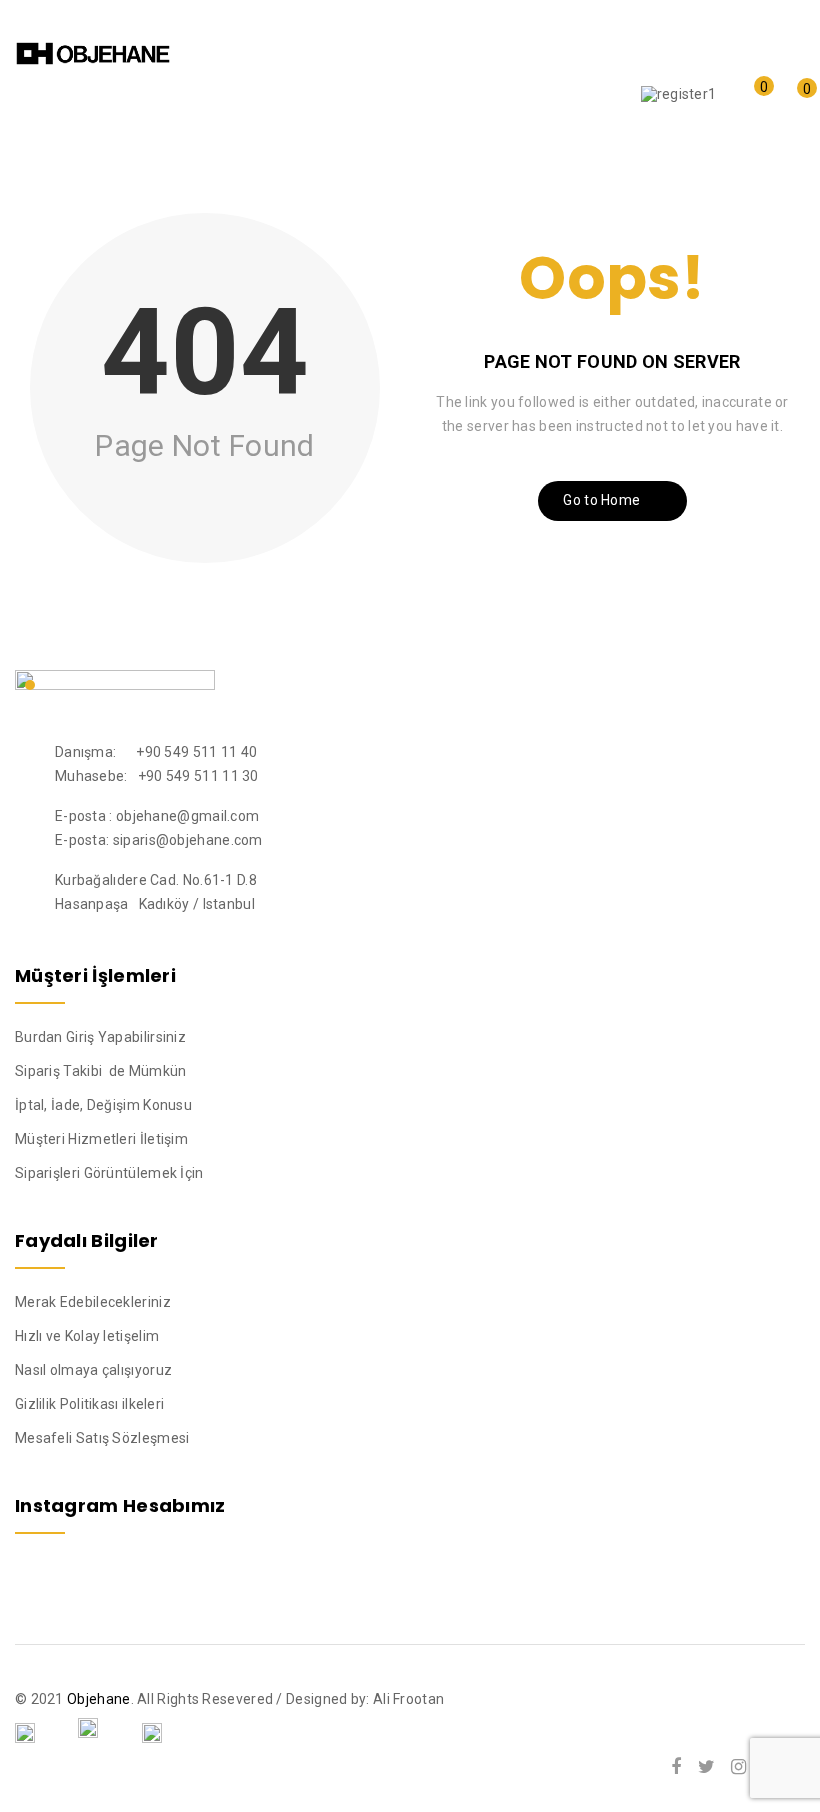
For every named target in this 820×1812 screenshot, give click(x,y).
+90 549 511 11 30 (198, 776)
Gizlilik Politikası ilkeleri (89, 1404)
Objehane (98, 1699)
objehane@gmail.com (187, 816)
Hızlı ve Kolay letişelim (87, 1336)
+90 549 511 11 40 (196, 752)
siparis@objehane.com (188, 840)
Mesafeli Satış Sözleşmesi (102, 1438)
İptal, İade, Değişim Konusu (103, 1105)
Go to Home (601, 500)
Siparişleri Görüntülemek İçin (109, 1173)
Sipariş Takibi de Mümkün (101, 1071)
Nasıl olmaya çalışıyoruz (93, 1370)
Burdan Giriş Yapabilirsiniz (100, 1037)
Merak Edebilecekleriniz (93, 1302)
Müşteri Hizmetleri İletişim (101, 1139)
